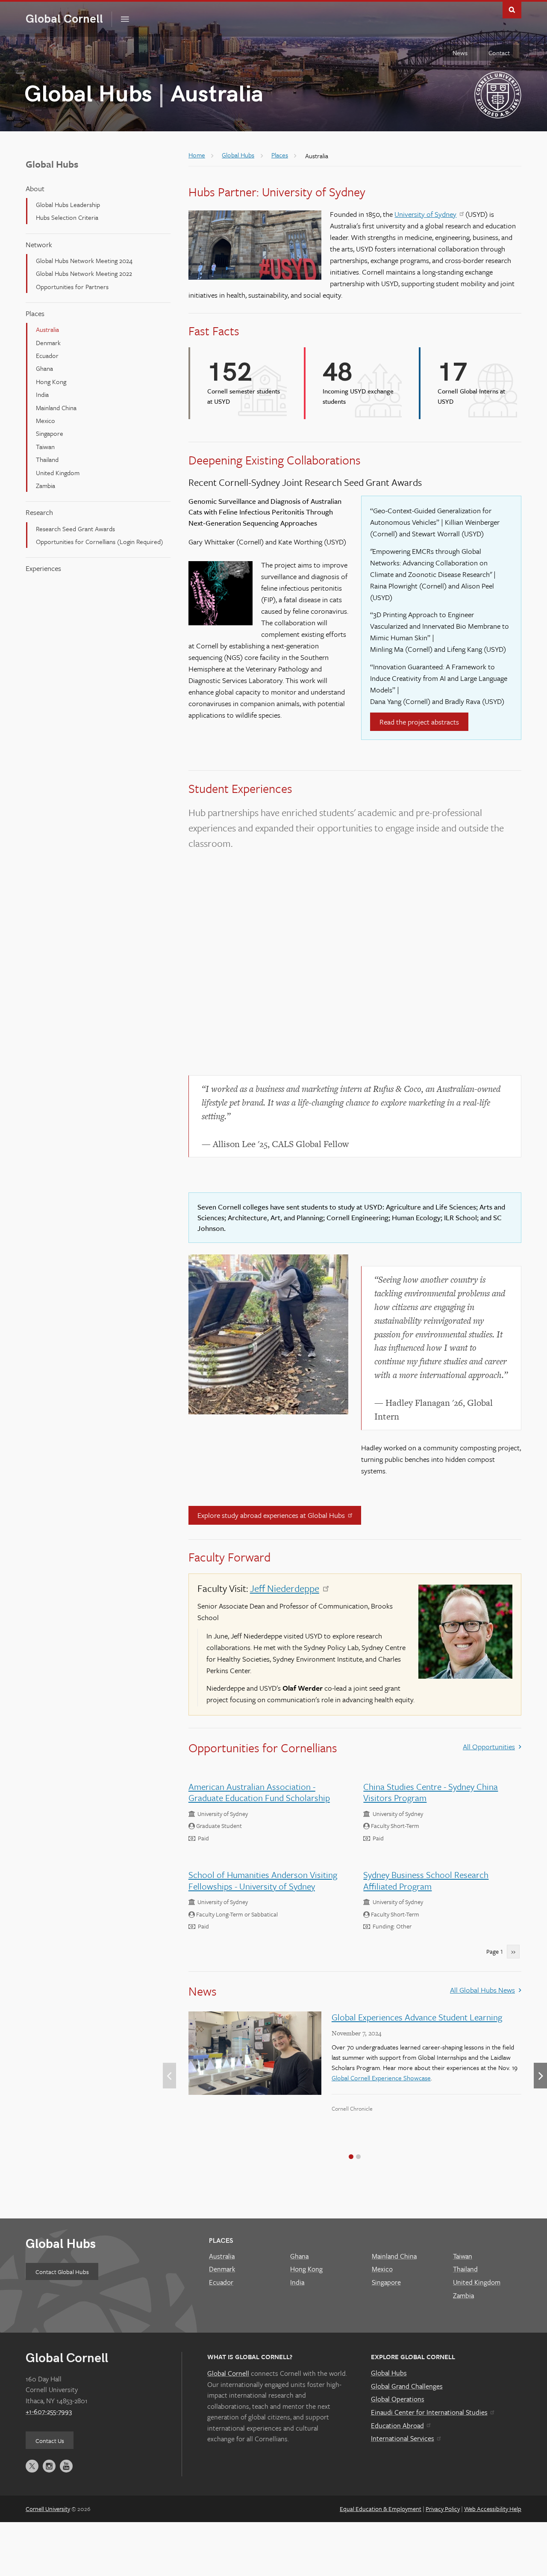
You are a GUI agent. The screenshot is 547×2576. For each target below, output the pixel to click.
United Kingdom (58, 473)
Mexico (46, 420)
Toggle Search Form (512, 9)
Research (39, 512)
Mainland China (56, 408)
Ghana (44, 368)
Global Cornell (69, 19)
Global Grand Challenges (407, 2386)
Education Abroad (397, 2425)
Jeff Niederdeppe (285, 1588)
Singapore (50, 433)
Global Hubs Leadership (68, 204)
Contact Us (50, 2441)
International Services (403, 2438)
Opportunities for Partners (72, 287)
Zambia (46, 485)
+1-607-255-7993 (49, 2411)
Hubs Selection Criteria (67, 217)
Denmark (48, 343)
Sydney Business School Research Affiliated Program (426, 1880)
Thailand (47, 459)
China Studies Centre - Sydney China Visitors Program (431, 1792)
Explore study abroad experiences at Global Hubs (271, 1515)
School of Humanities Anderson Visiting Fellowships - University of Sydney (263, 1880)
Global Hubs (88, 95)
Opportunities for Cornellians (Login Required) (100, 541)
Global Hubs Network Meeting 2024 (84, 260)
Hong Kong (51, 382)
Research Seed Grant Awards (75, 529)
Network (39, 244)
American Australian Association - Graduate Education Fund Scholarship (259, 1792)
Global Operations (398, 2399)
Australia (47, 329)
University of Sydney (425, 214)
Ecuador (47, 355)
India (42, 394)
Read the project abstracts (419, 722)
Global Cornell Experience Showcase (381, 2078)
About (35, 188)
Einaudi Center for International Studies (429, 2412)
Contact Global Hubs (62, 2272)
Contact (499, 53)
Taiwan (45, 447)
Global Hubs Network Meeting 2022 (84, 273)
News (460, 53)
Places (35, 313)
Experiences (43, 568)
